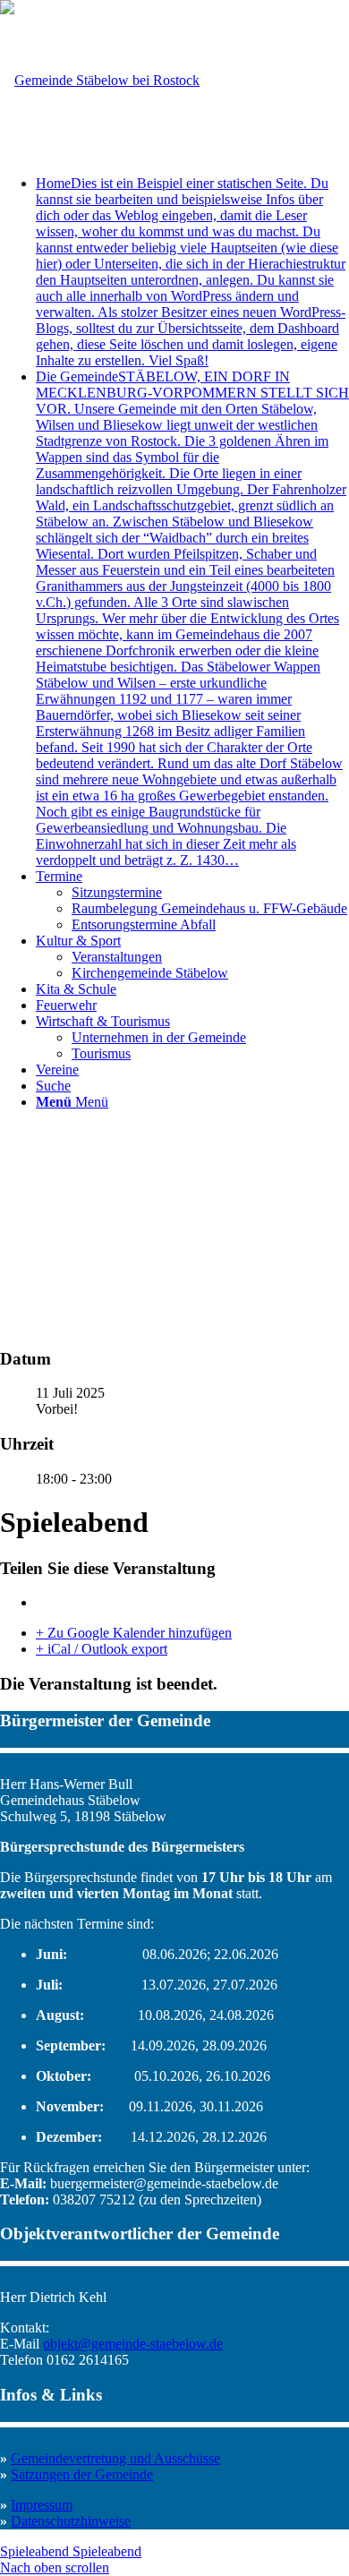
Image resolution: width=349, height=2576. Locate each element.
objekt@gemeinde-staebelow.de (133, 2344)
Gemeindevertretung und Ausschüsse (115, 2458)
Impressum (42, 2505)
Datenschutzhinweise (71, 2521)
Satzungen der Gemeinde (82, 2474)
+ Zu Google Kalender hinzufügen (134, 1633)
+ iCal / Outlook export (102, 1649)
